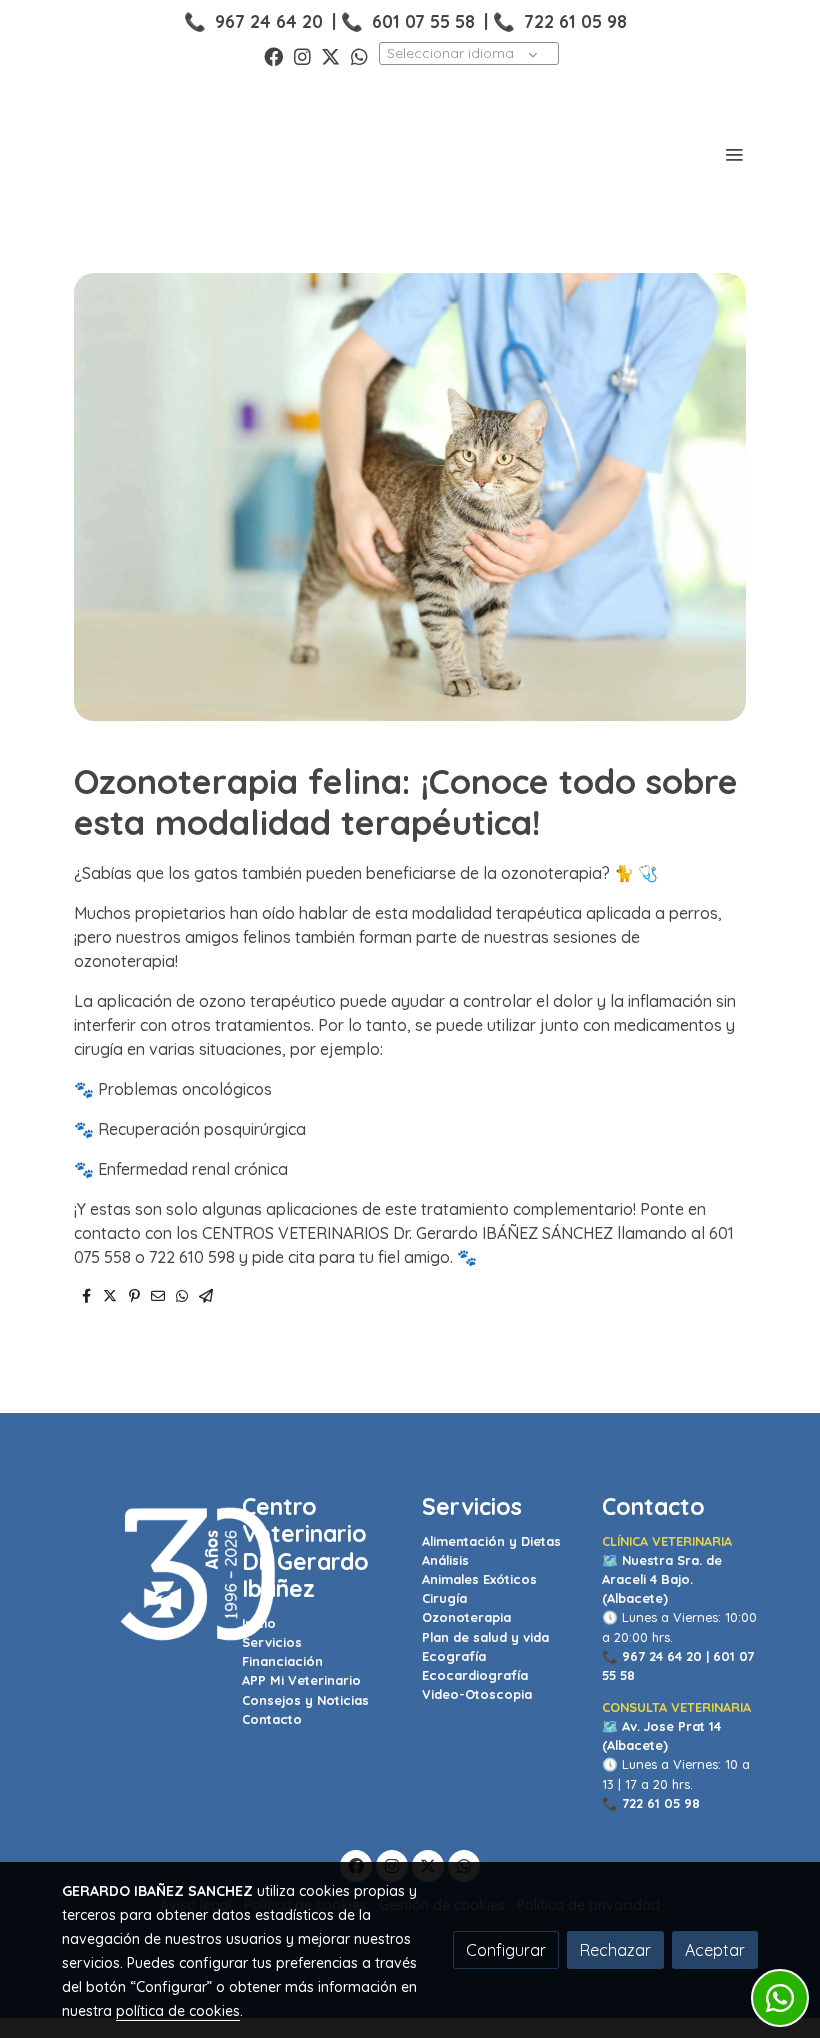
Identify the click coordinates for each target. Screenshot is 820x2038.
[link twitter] (330, 55)
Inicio (259, 1623)
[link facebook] (273, 55)
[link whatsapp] (359, 55)
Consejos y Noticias (305, 1700)
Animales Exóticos (479, 1579)
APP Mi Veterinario (301, 1680)
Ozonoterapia (466, 1617)
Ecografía (454, 1656)
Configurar (506, 1950)
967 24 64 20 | (665, 1656)
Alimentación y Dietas (491, 1541)
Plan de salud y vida (485, 1637)
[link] (130, 154)
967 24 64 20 (269, 21)
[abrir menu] (734, 154)
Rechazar (615, 1950)
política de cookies (178, 2011)
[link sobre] (140, 1575)
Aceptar (715, 1950)
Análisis (445, 1560)
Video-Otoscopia (477, 1694)
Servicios (272, 1642)
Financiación (282, 1661)
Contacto (272, 1719)
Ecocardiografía (475, 1675)
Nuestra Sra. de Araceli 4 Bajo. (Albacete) (662, 1579)
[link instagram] (302, 55)
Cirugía (444, 1598)
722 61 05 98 (575, 21)
